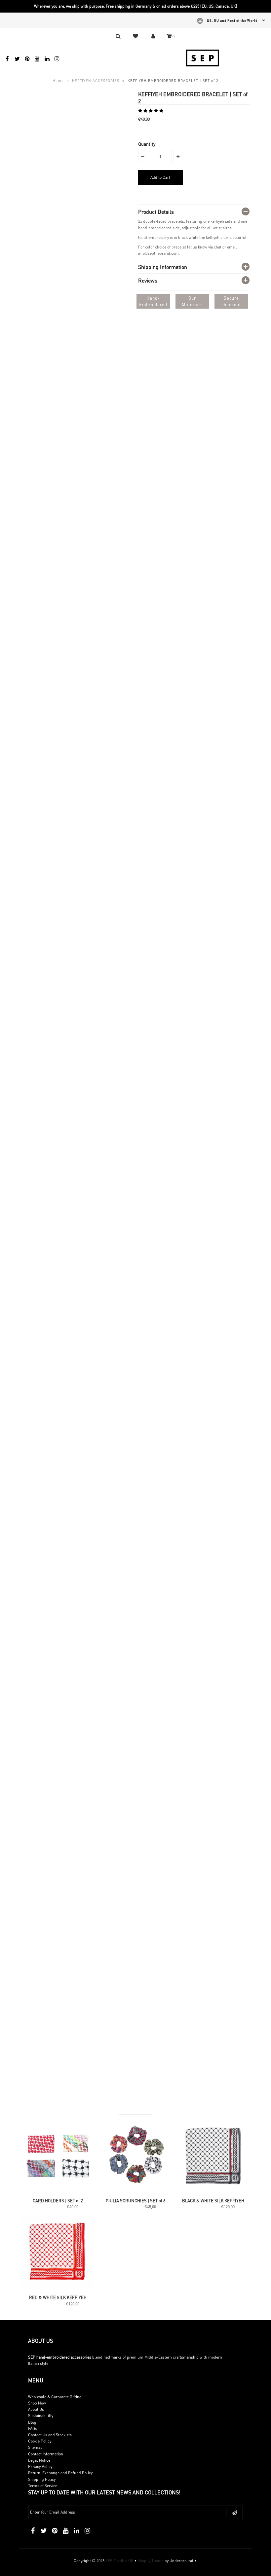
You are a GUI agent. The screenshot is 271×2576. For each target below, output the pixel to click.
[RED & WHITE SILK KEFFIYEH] (58, 2288)
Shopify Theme (151, 2561)
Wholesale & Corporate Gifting (55, 2397)
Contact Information (46, 2454)
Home (58, 81)
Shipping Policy (42, 2479)
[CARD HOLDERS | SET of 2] (58, 2191)
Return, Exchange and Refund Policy (60, 2473)
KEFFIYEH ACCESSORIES (96, 81)
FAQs (33, 2428)
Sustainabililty (41, 2416)
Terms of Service (43, 2486)
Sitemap (35, 2447)
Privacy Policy (40, 2466)
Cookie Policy (40, 2441)
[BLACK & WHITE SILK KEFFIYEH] (213, 2191)
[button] (151, 111)
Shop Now (37, 2403)
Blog (32, 2422)
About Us (36, 2409)
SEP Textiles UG (119, 2561)
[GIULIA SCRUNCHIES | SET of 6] (135, 2191)
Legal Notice (39, 2460)
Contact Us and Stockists (50, 2435)
